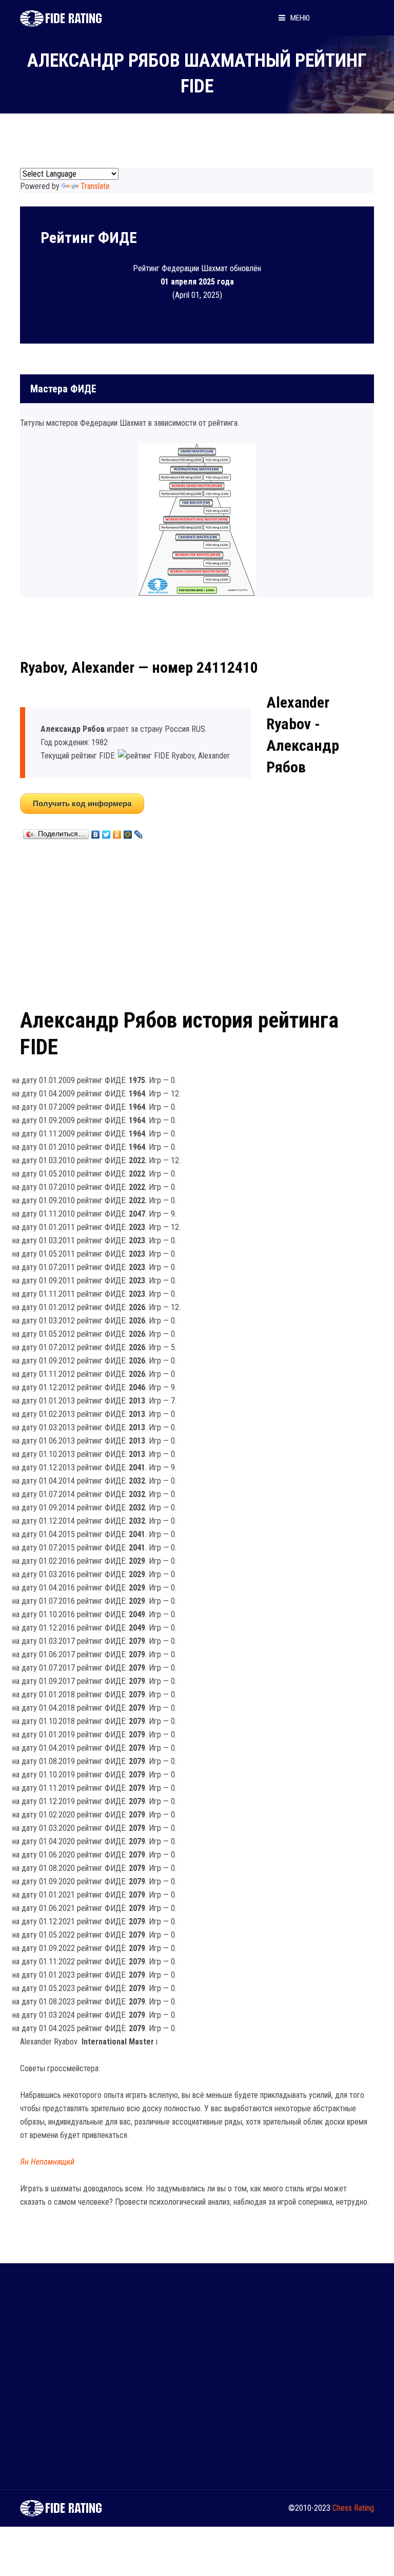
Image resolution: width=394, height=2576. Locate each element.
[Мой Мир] (128, 832)
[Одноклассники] (117, 832)
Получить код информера (82, 803)
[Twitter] (106, 832)
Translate (95, 186)
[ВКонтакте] (96, 832)
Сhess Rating (353, 2508)
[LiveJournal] (139, 832)
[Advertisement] (197, 922)
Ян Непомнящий (47, 2162)
